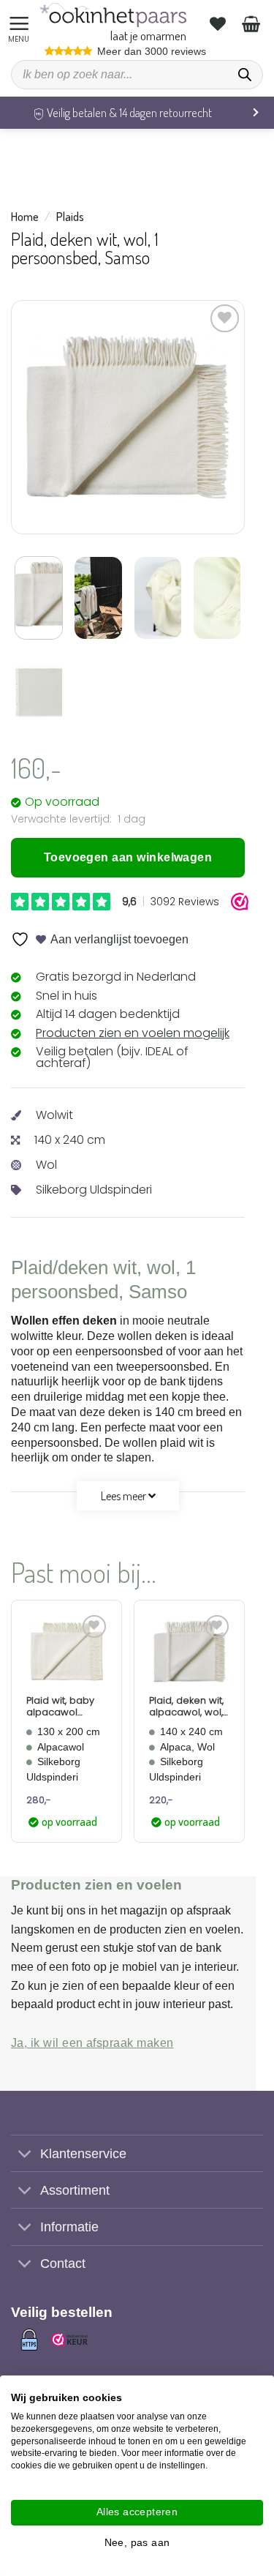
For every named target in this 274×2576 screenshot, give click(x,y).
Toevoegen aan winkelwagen (128, 857)
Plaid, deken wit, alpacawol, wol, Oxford (186, 1706)
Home (25, 217)
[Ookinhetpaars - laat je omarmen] (113, 15)
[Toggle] (25, 2155)
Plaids (70, 217)
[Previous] (49, 417)
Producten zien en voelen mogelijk (133, 1033)
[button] (21, 24)
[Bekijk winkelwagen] (253, 23)
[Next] (207, 417)
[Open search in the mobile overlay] (137, 75)
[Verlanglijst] (220, 23)
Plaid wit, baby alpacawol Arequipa (60, 1706)
